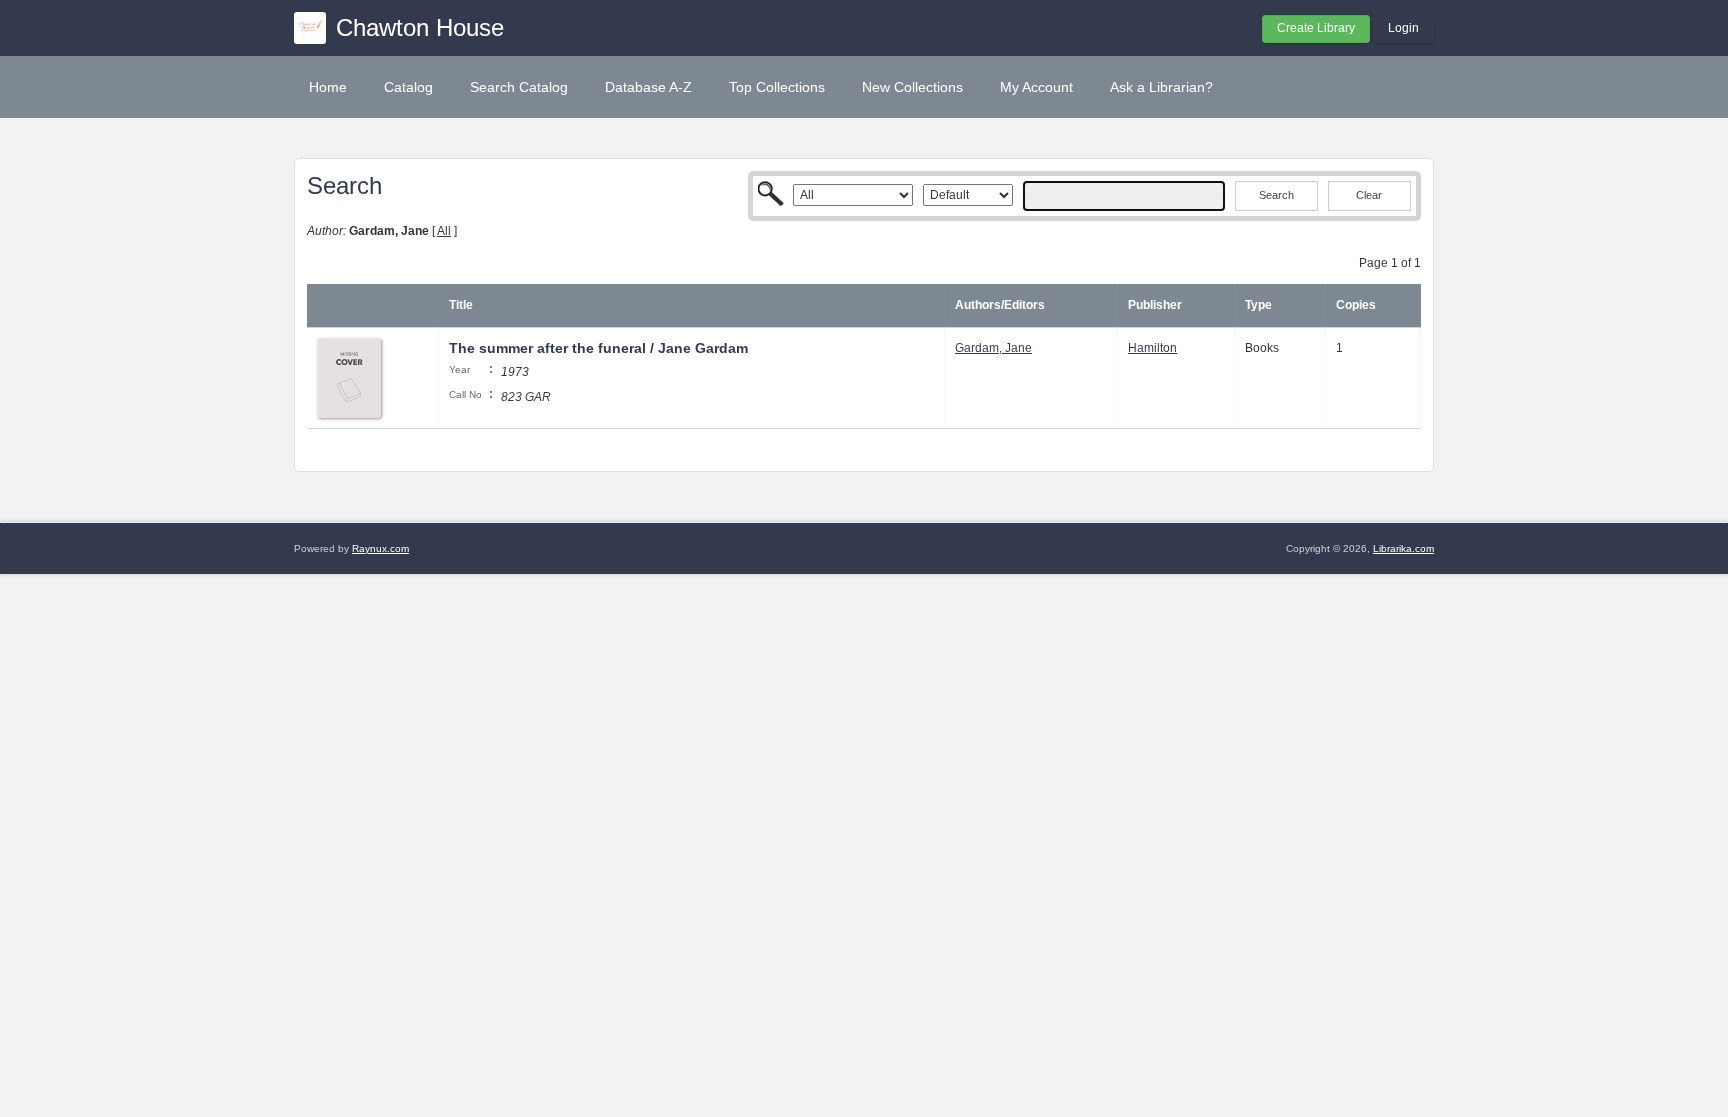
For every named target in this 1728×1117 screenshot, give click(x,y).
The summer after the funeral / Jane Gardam (598, 348)
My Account (1036, 87)
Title (461, 305)
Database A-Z (648, 87)
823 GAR (526, 397)
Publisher (1155, 305)
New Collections (912, 87)
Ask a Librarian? (1161, 87)
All (444, 231)
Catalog (408, 87)
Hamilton (1152, 348)
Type (1258, 305)
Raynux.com (380, 548)
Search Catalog (519, 87)
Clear (1369, 195)
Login (1403, 28)
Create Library (1316, 28)
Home (328, 87)
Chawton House (420, 27)
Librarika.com (1403, 548)
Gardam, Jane (993, 348)
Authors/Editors (1000, 305)
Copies (1356, 305)
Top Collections (777, 87)
